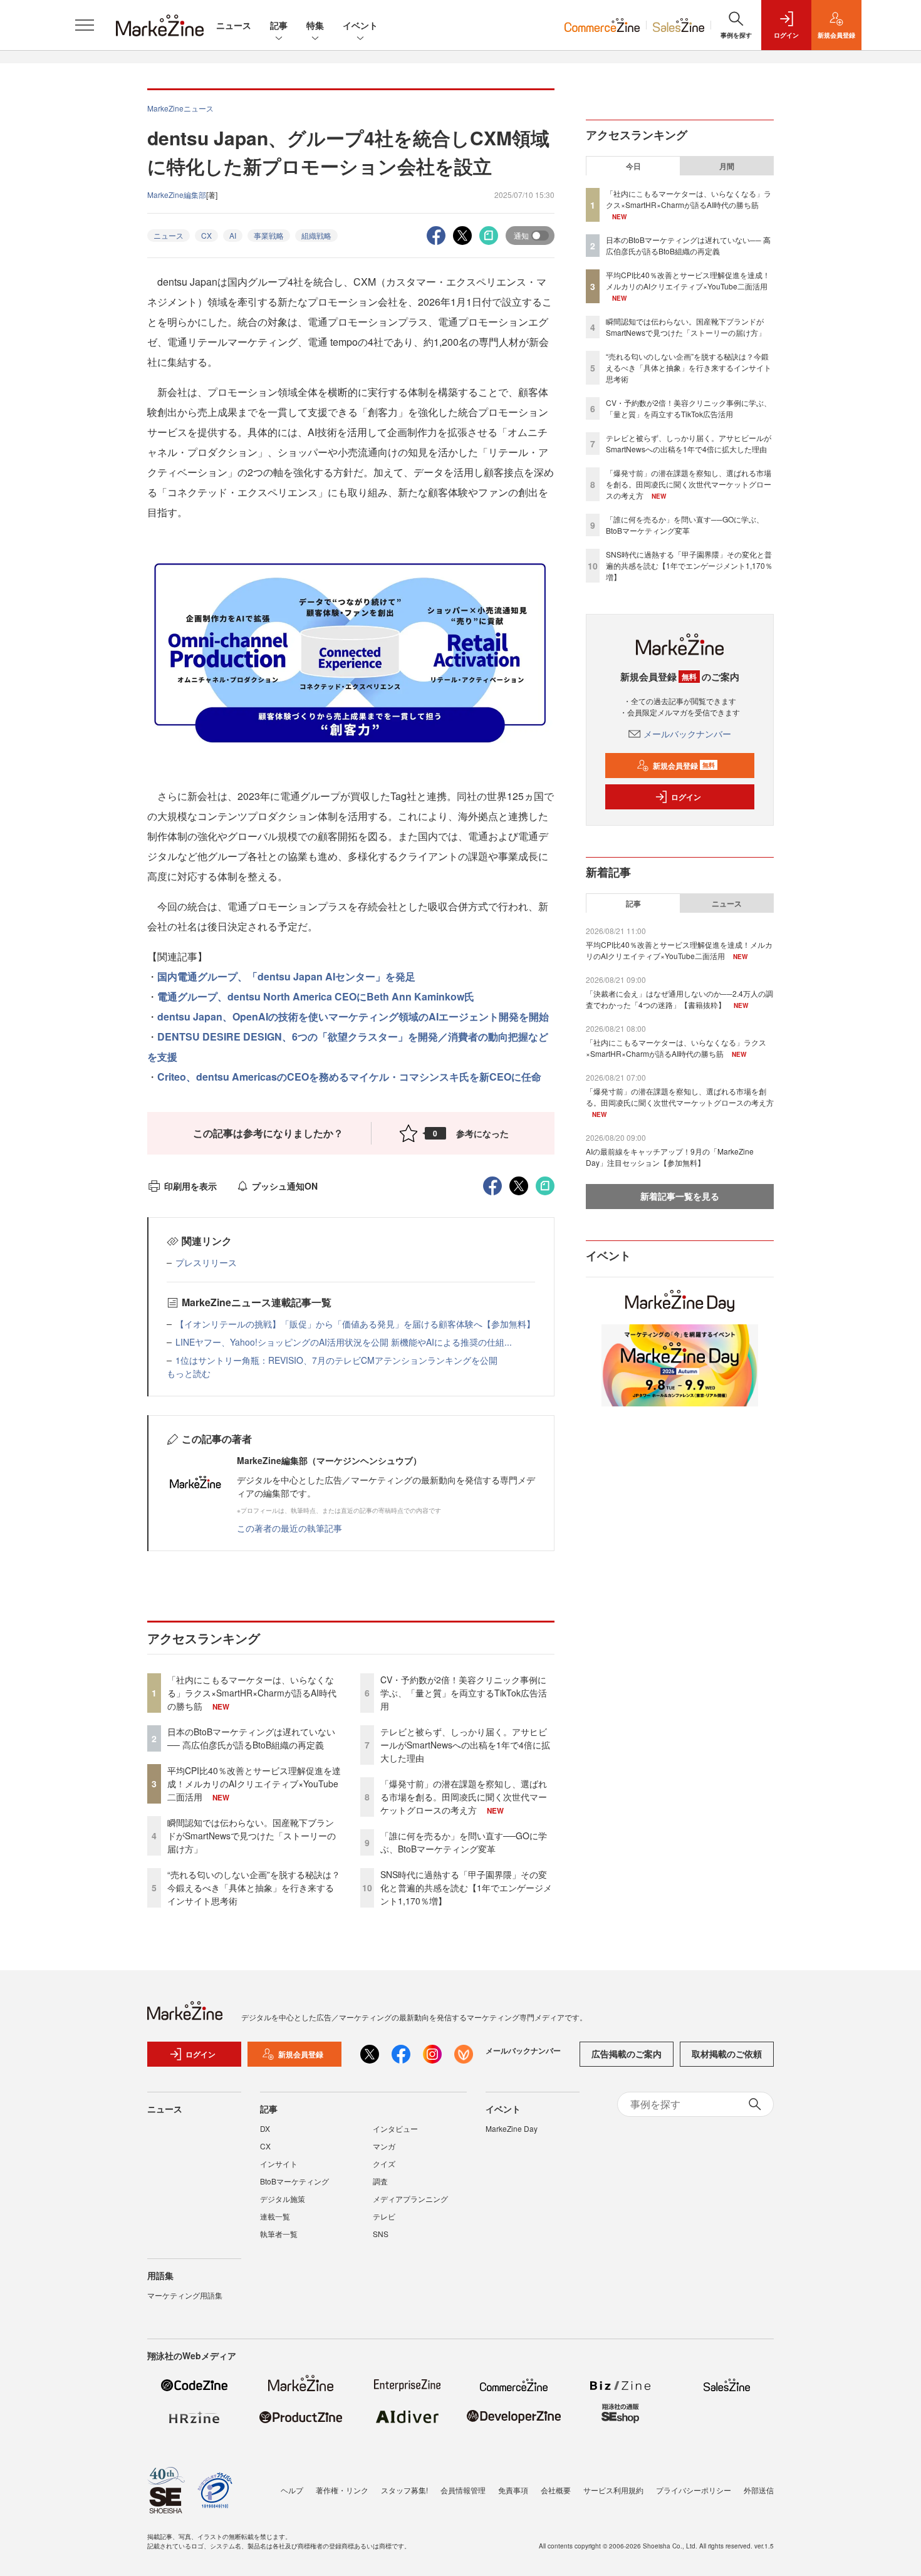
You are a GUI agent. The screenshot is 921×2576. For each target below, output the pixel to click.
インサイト (279, 2163)
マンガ (384, 2146)
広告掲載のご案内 (627, 2054)
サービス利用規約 (613, 2490)
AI (233, 235)
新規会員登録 (684, 766)
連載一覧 (275, 2216)
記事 (279, 25)
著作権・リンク (342, 2490)
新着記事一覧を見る (680, 1196)
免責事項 (513, 2490)
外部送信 (759, 2490)
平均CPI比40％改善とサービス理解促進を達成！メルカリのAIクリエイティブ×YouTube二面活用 (254, 1784)
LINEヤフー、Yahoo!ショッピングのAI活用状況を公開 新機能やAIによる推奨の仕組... (344, 1342)
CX (206, 235)
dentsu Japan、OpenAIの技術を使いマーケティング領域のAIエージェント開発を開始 (353, 1016)
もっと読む (189, 1373)
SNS (381, 2234)
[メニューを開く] (85, 25)
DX (265, 2128)
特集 (315, 25)
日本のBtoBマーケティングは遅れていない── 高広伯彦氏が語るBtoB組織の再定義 (251, 1738)
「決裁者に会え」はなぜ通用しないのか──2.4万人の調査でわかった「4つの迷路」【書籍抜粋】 (679, 999)
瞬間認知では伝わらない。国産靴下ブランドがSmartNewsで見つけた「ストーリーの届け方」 (252, 1836)
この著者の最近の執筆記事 (289, 1528)
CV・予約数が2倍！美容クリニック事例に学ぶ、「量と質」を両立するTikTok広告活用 (464, 1693)
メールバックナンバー (687, 734)
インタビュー (395, 2128)
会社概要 (556, 2490)
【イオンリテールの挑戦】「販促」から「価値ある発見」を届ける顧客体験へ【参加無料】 (355, 1324)
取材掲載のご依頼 (727, 2054)
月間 (727, 166)
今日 (633, 166)
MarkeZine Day (512, 2128)
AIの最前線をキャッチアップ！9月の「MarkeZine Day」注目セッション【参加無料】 (670, 1157)
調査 (380, 2181)
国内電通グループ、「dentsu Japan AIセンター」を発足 (286, 976)
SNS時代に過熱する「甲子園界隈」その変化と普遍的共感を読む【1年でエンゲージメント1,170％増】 (466, 1888)
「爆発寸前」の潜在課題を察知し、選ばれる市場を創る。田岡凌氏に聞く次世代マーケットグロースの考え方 (464, 1797)
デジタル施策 (283, 2199)
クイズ (384, 2163)
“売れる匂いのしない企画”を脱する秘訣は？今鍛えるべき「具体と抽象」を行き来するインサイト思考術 (254, 1888)
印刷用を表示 (190, 1186)
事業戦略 (269, 235)
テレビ (384, 2216)
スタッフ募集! (404, 2490)
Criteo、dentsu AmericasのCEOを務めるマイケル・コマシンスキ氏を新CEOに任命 (349, 1077)
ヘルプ (292, 2490)
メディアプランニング (410, 2199)
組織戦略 (316, 235)
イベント (360, 25)
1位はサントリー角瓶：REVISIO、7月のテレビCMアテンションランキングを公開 (336, 1360)
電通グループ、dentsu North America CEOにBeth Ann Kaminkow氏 (316, 996)
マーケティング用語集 (185, 2295)
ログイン (686, 797)
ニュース (234, 25)
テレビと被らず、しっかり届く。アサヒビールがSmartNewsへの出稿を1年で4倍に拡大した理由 (465, 1745)
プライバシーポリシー (694, 2490)
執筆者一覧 (279, 2234)
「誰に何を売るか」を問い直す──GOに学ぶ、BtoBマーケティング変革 (464, 1842)
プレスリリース (206, 1262)
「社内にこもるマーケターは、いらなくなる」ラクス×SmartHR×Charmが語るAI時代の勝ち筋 (252, 1693)
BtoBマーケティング (294, 2181)
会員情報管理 (463, 2490)
